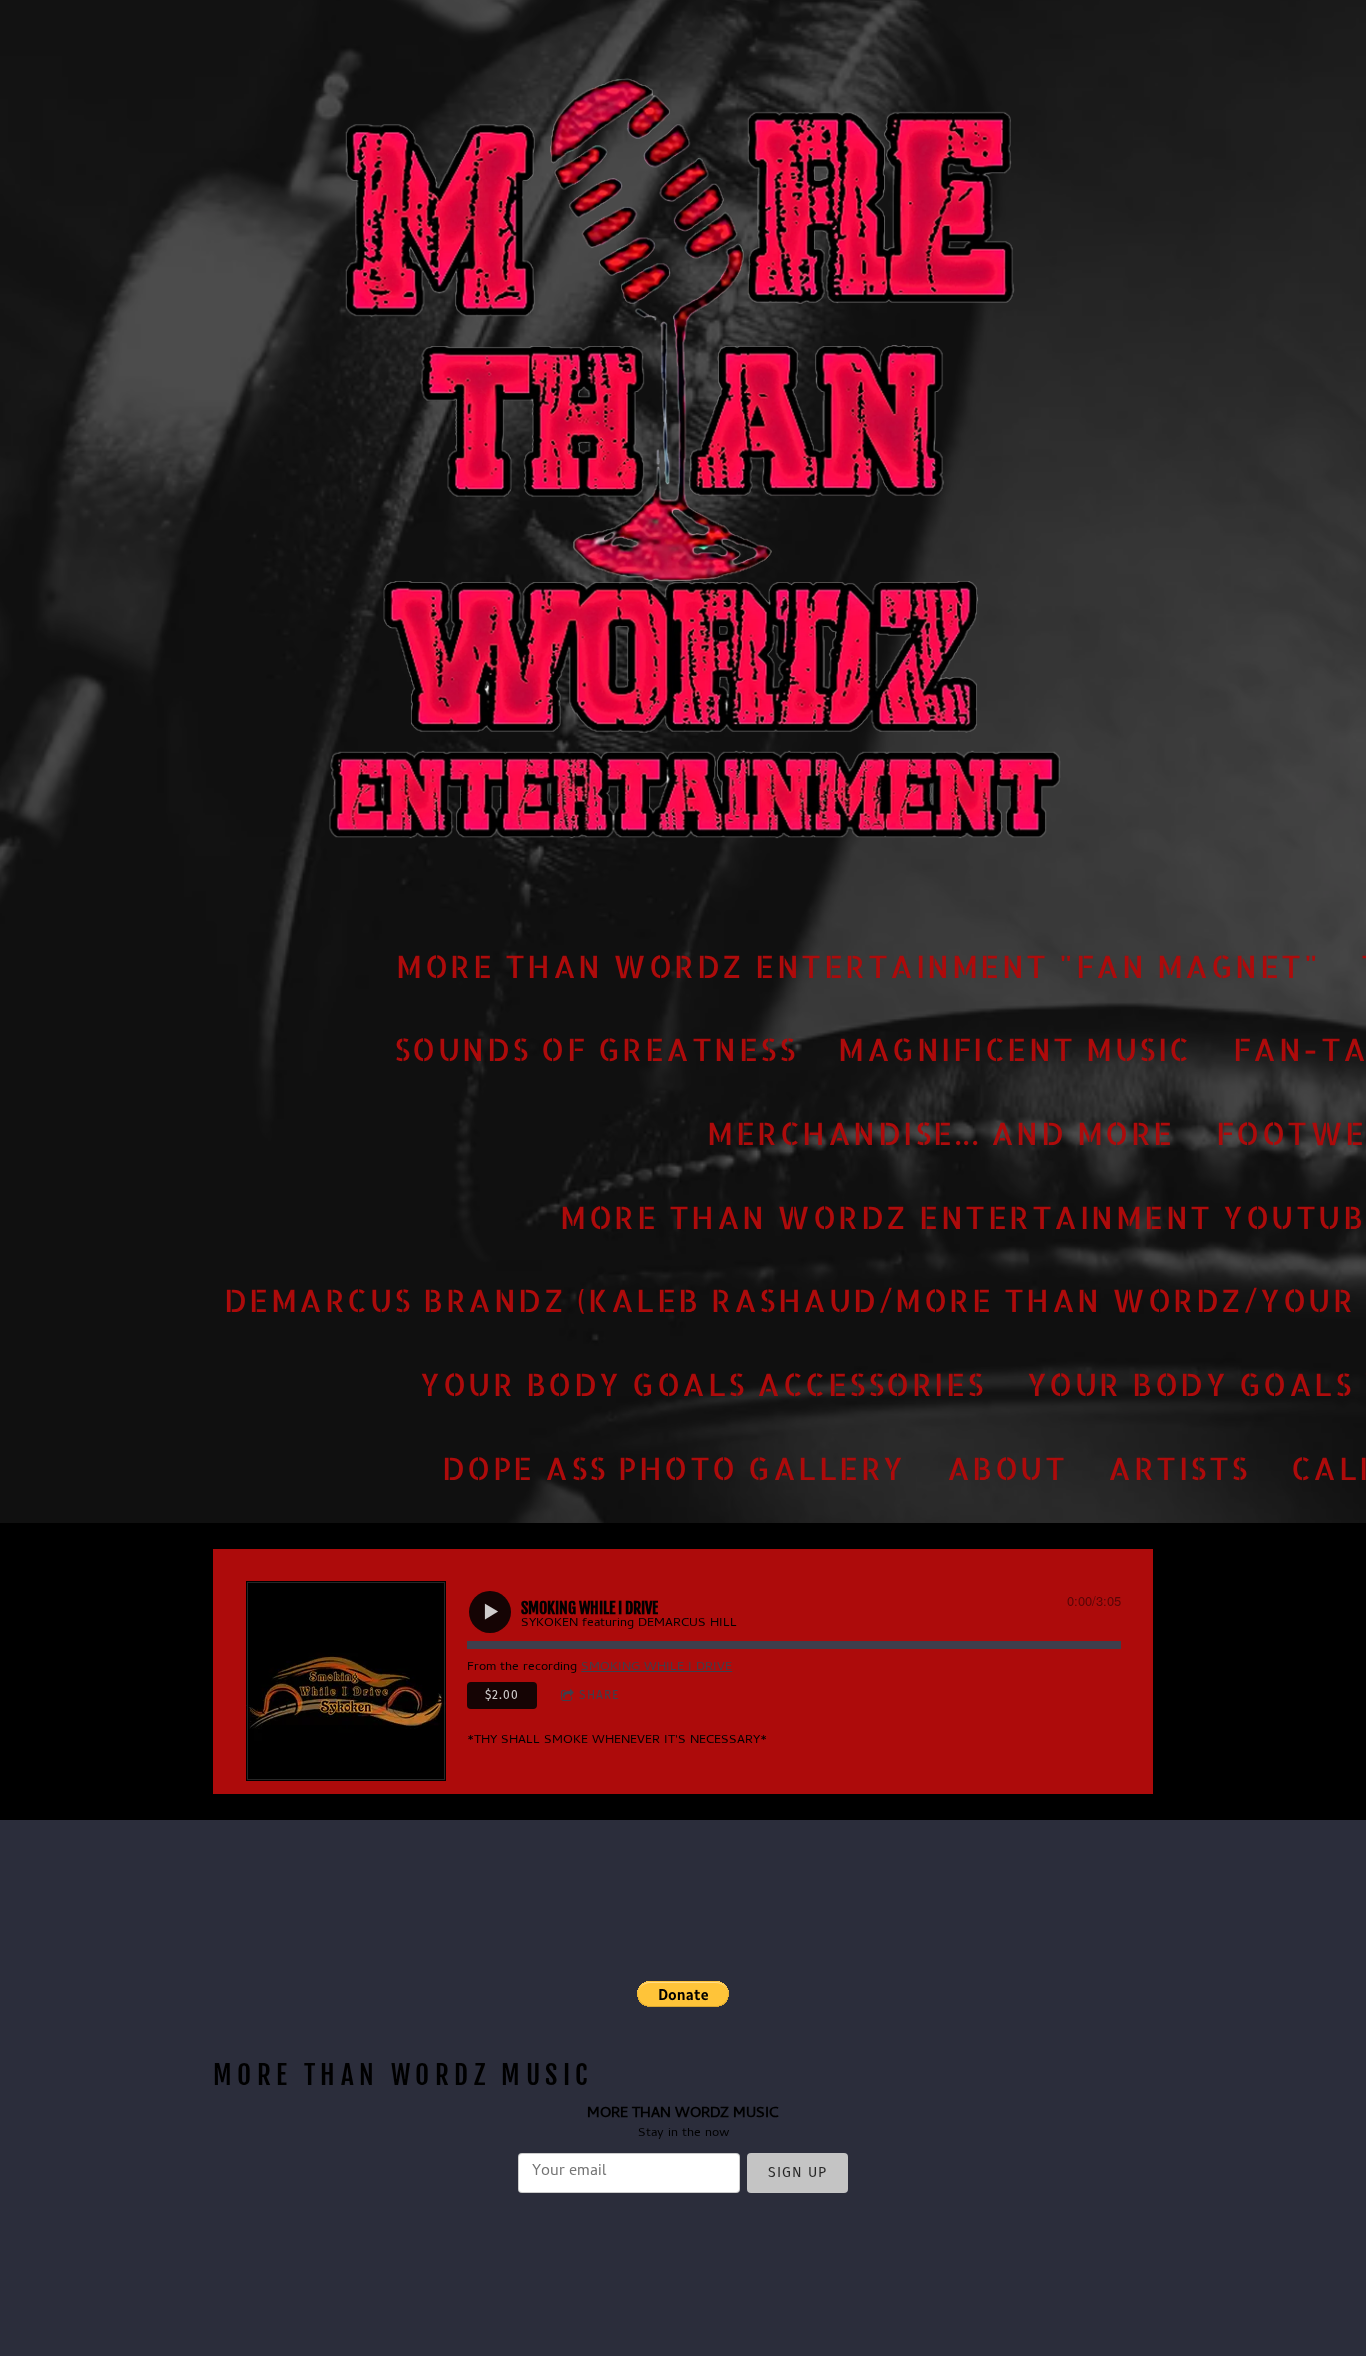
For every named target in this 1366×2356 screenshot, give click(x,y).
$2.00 (502, 1695)
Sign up (797, 2172)
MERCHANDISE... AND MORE (941, 1133)
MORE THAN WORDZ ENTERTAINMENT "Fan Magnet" (858, 965)
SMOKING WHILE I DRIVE (656, 1667)
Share (599, 1695)
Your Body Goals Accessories (703, 1384)
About (1007, 1467)
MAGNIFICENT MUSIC (1015, 1049)
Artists (1179, 1467)
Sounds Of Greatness (596, 1049)
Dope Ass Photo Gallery (674, 1467)
